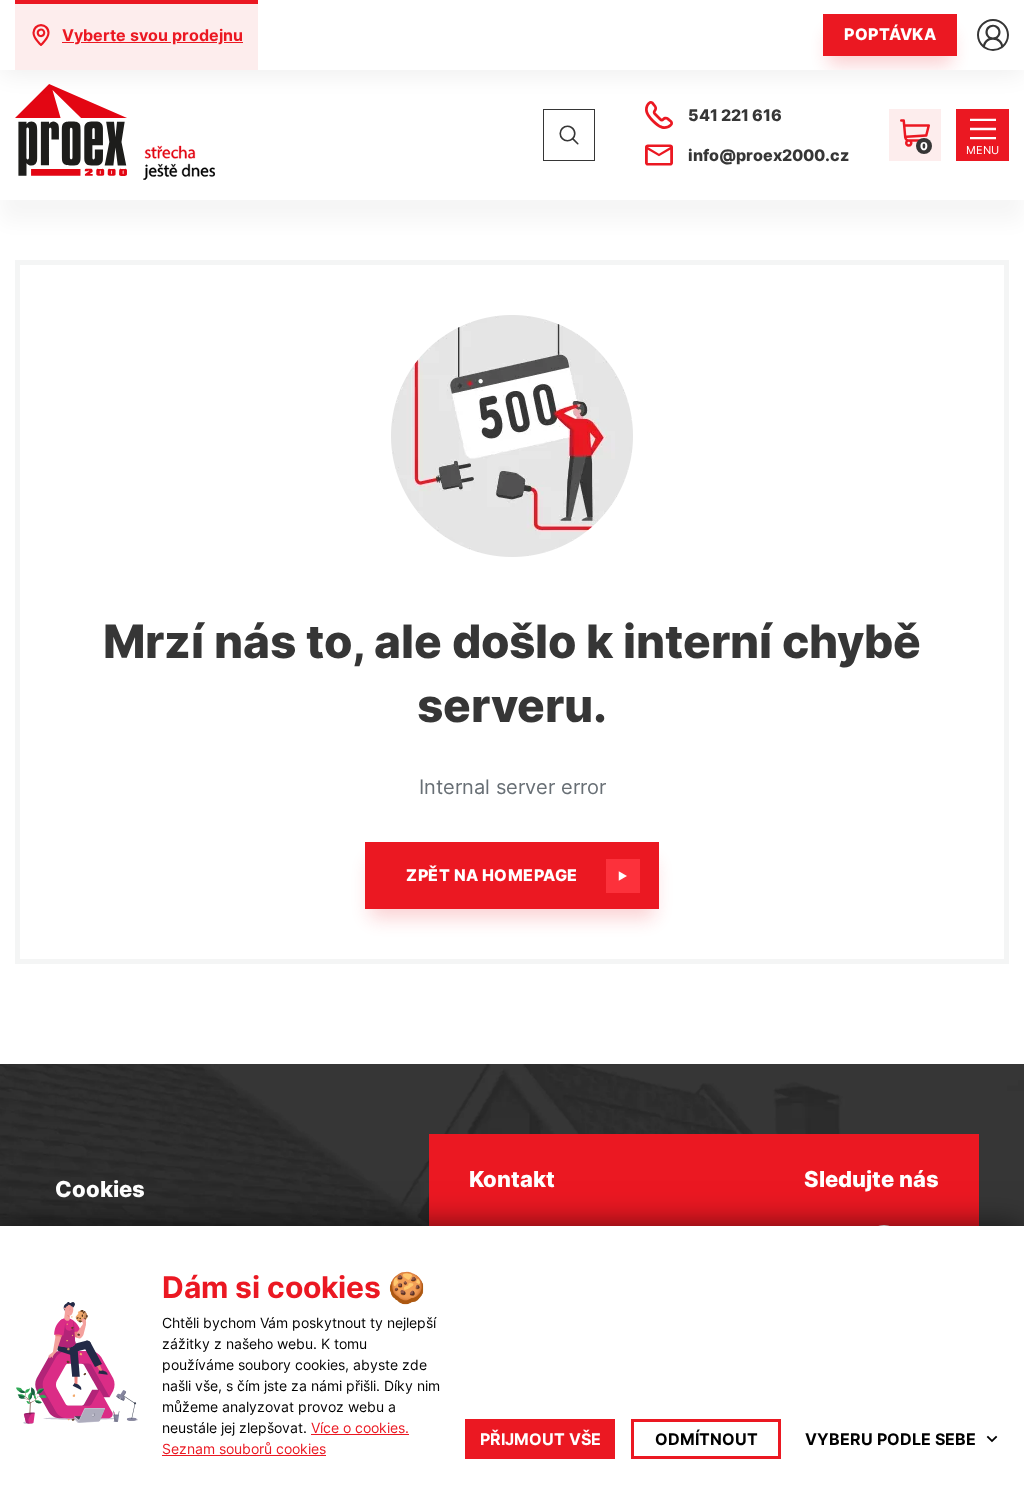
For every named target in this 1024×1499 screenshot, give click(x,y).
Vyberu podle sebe (890, 1439)
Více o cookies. (360, 1427)
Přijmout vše (540, 1439)
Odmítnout (706, 1439)
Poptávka (890, 34)
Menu (982, 150)
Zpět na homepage (492, 875)
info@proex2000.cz (768, 155)
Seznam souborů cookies (244, 1448)
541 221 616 (735, 115)
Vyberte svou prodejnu (152, 35)
